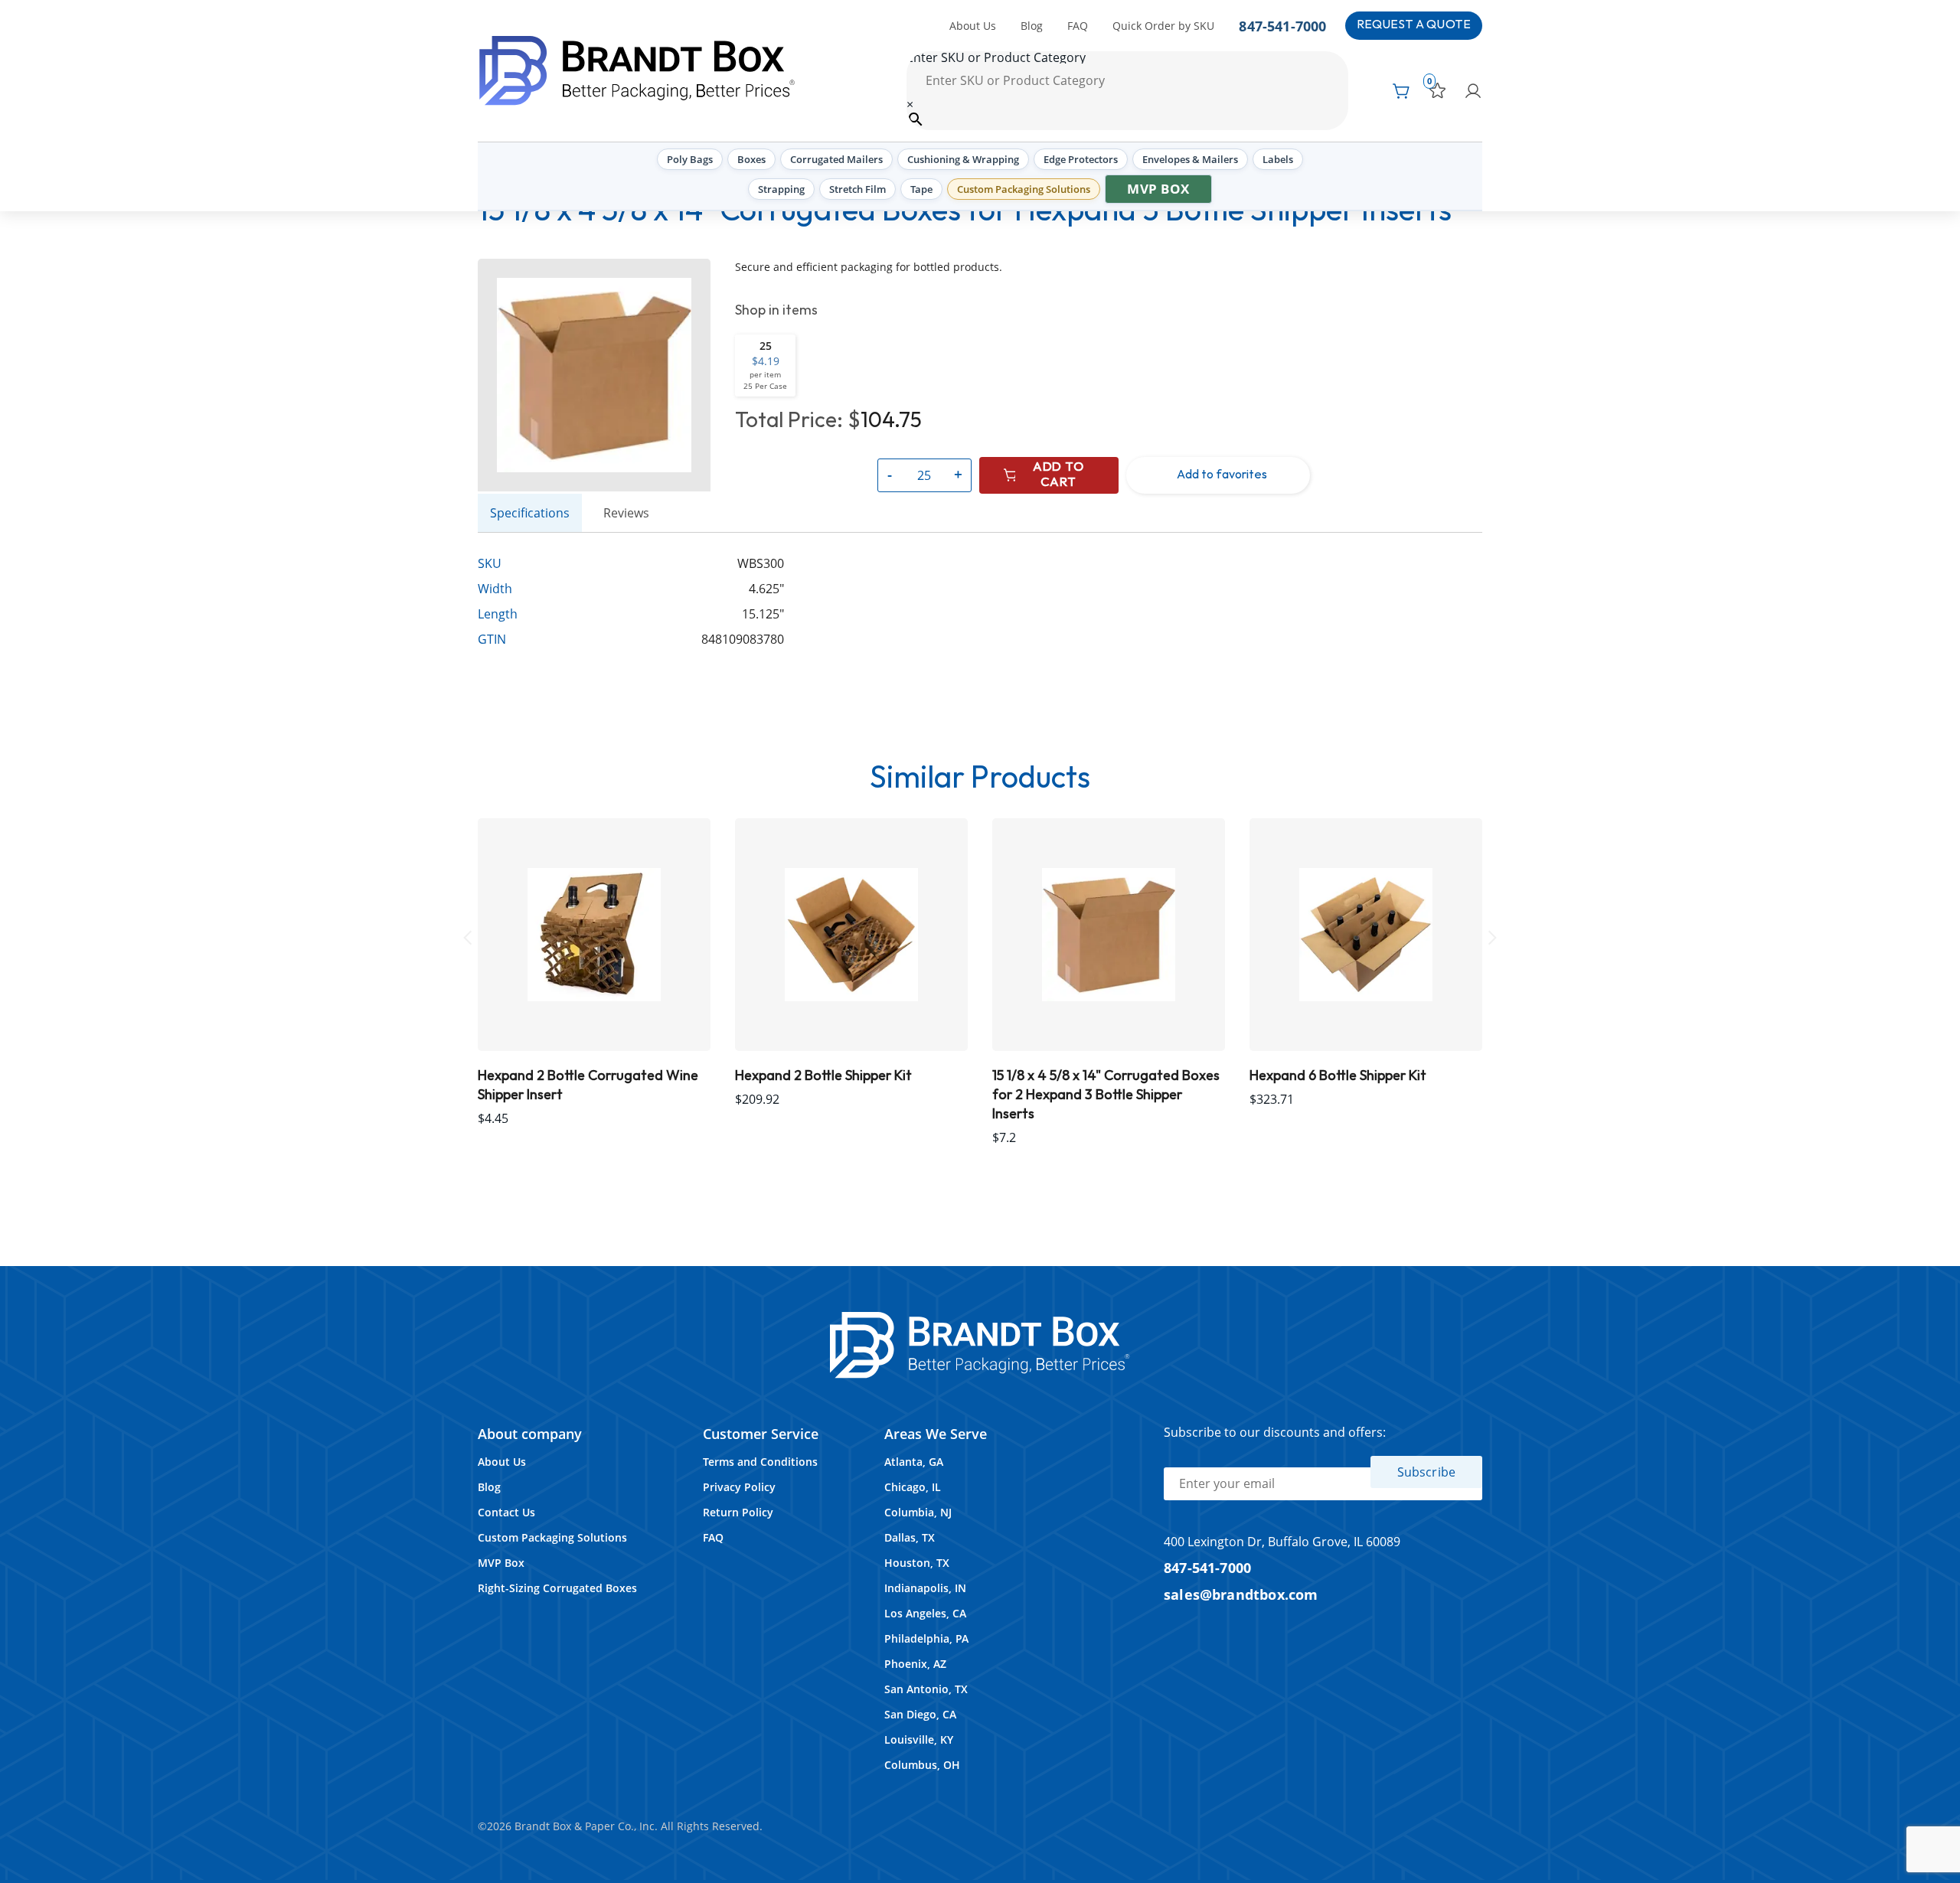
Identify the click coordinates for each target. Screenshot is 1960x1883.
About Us (973, 26)
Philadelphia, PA (926, 1638)
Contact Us (506, 1512)
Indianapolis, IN (925, 1588)
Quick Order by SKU (1163, 26)
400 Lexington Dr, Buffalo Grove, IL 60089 (1282, 1542)
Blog (1032, 26)
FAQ (1078, 26)
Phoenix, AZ (915, 1664)
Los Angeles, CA (925, 1613)
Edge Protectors (1081, 159)
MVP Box (1158, 189)
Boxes (751, 159)
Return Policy (738, 1512)
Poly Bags (690, 159)
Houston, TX (917, 1563)
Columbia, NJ (918, 1512)
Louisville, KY (919, 1739)
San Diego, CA (920, 1714)
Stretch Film (857, 189)
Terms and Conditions (760, 1462)
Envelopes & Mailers (1190, 159)
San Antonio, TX (926, 1689)
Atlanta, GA (914, 1462)
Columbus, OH (922, 1765)
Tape (921, 189)
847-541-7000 (1282, 26)
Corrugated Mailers (836, 159)
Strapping (781, 189)
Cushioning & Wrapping (963, 159)
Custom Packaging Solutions (1024, 189)
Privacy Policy (739, 1487)
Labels (1278, 159)
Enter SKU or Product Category (996, 57)
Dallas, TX (910, 1537)
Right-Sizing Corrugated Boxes (557, 1588)
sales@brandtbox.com (1241, 1594)
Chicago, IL (913, 1487)
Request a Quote (1414, 25)
